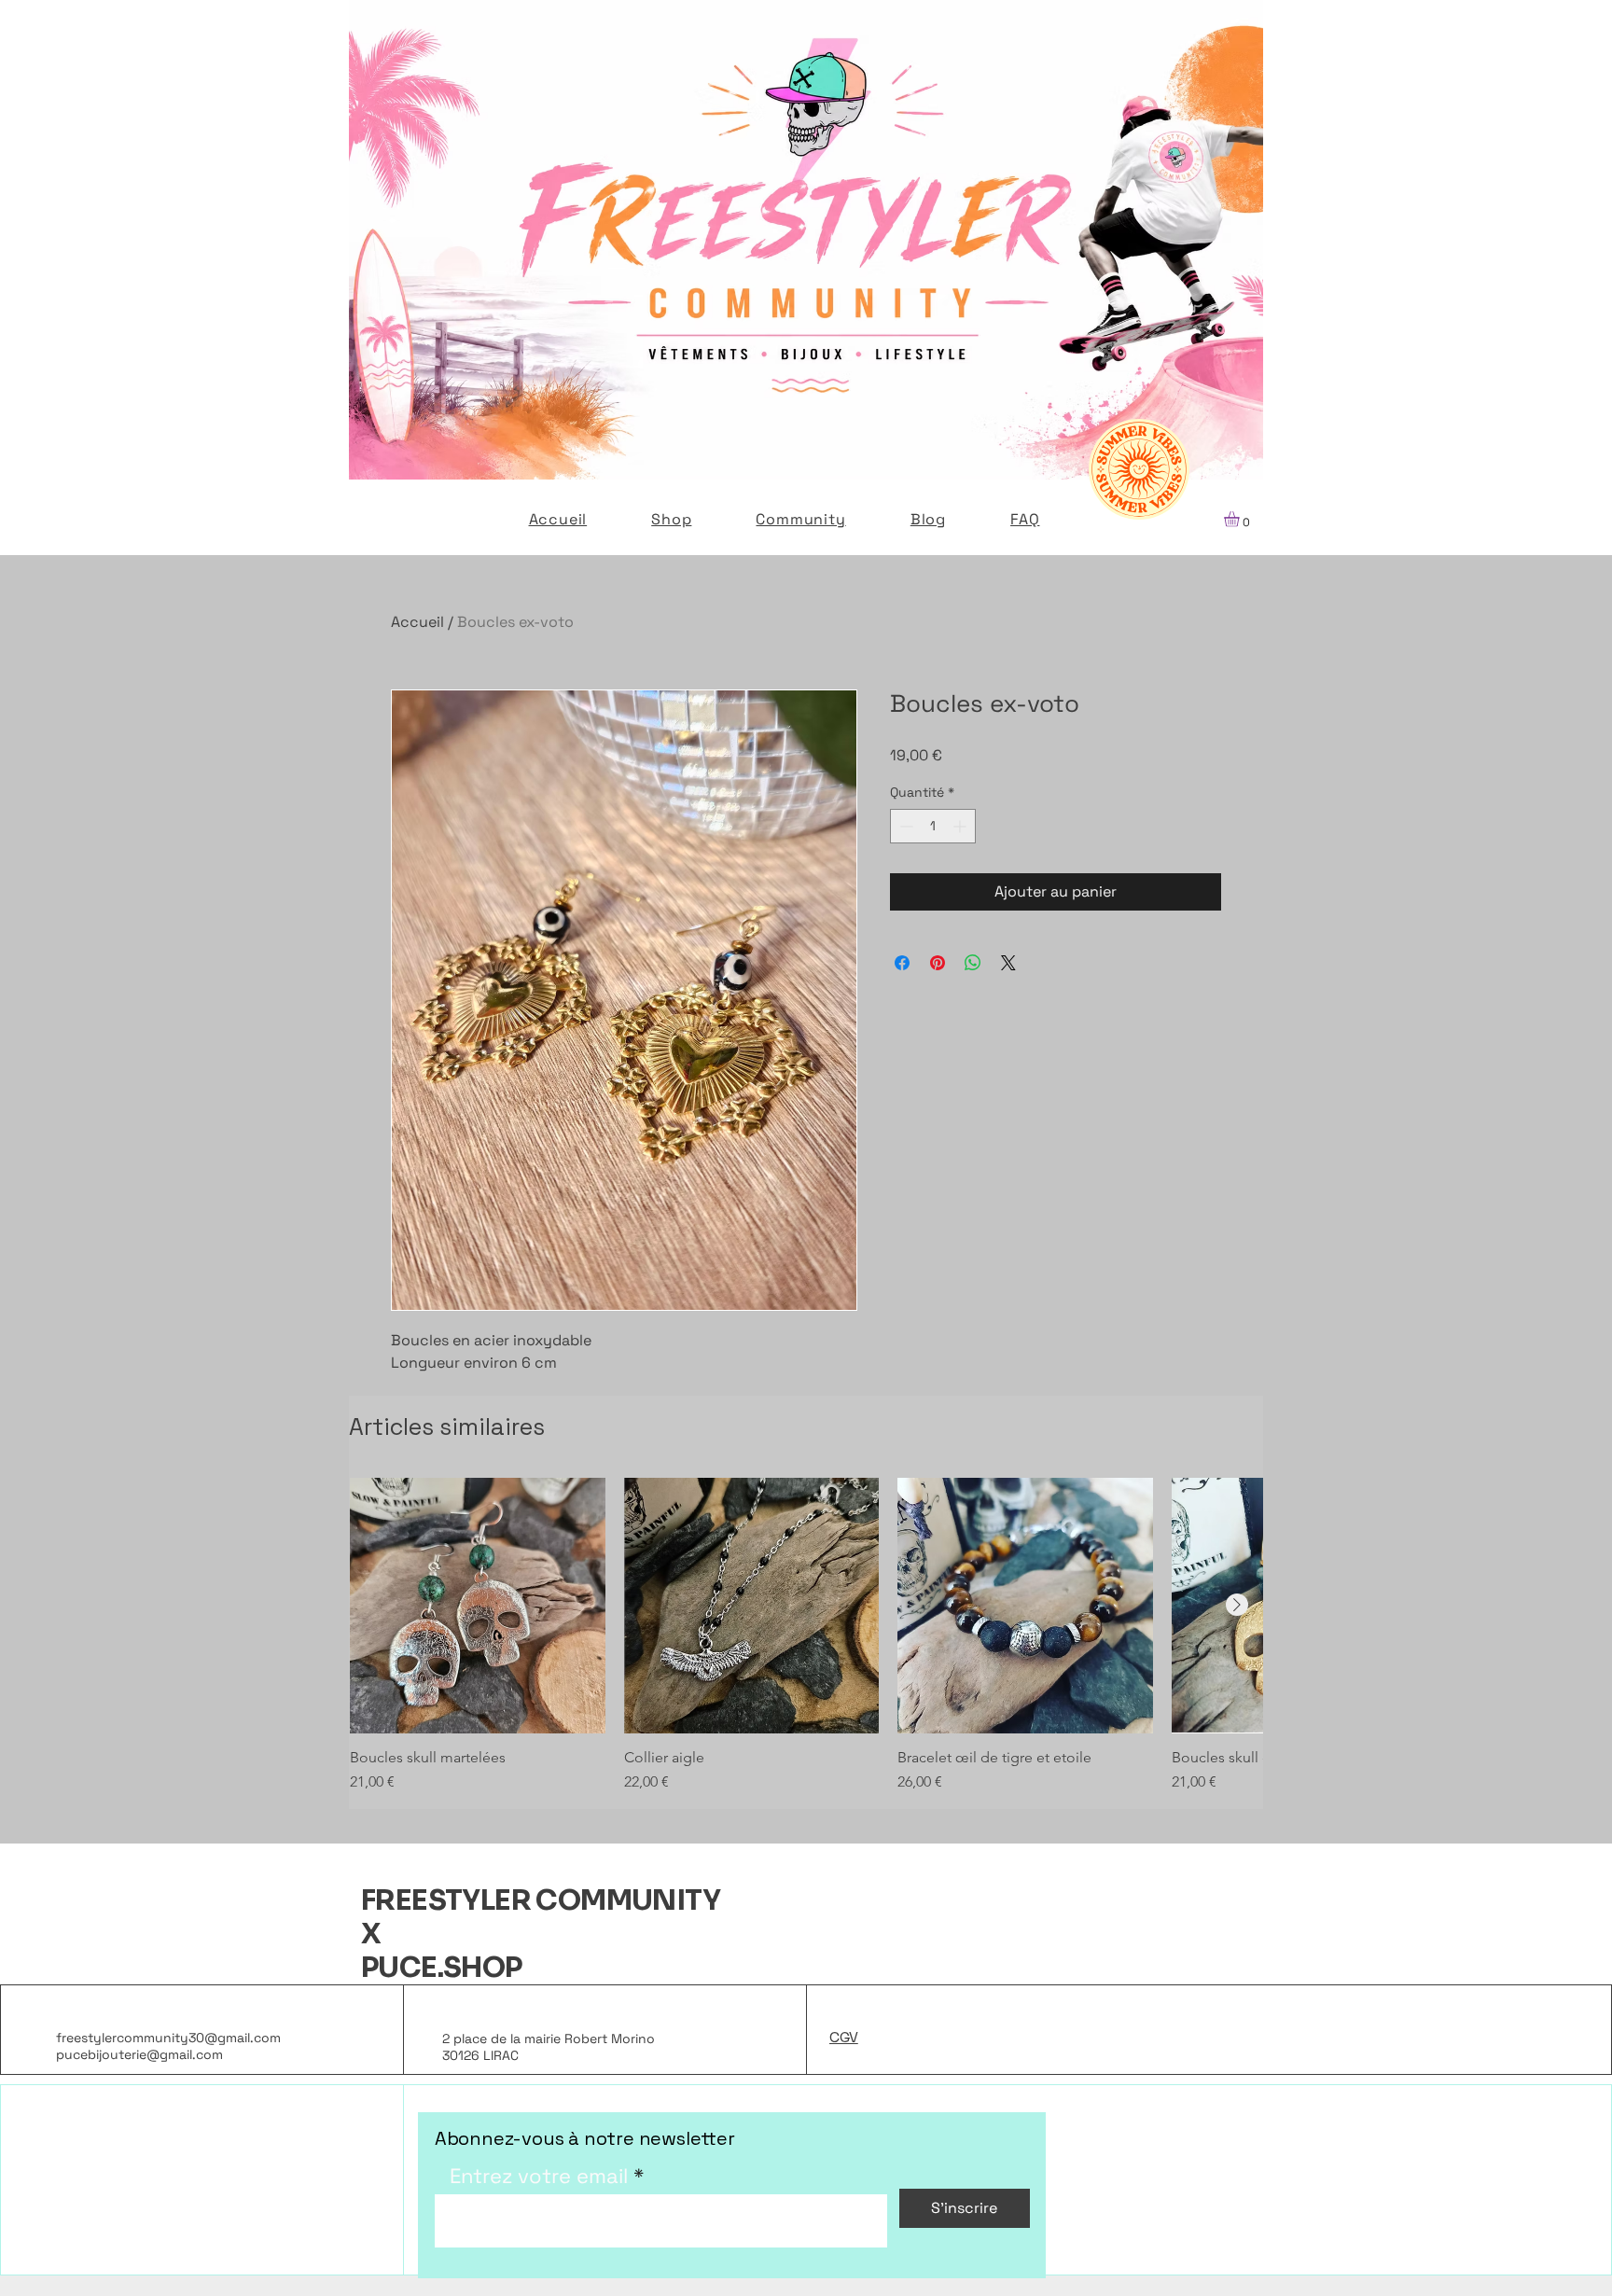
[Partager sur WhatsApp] (973, 963)
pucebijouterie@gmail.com (139, 2054)
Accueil (417, 622)
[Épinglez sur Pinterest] (938, 963)
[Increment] (961, 826)
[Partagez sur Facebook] (902, 963)
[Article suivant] (1237, 1605)
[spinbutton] (933, 826)
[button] (1241, 519)
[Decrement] (904, 826)
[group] (806, 1635)
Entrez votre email (539, 2176)
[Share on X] (1008, 963)
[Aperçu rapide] (478, 1606)
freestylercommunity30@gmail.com (168, 2038)
